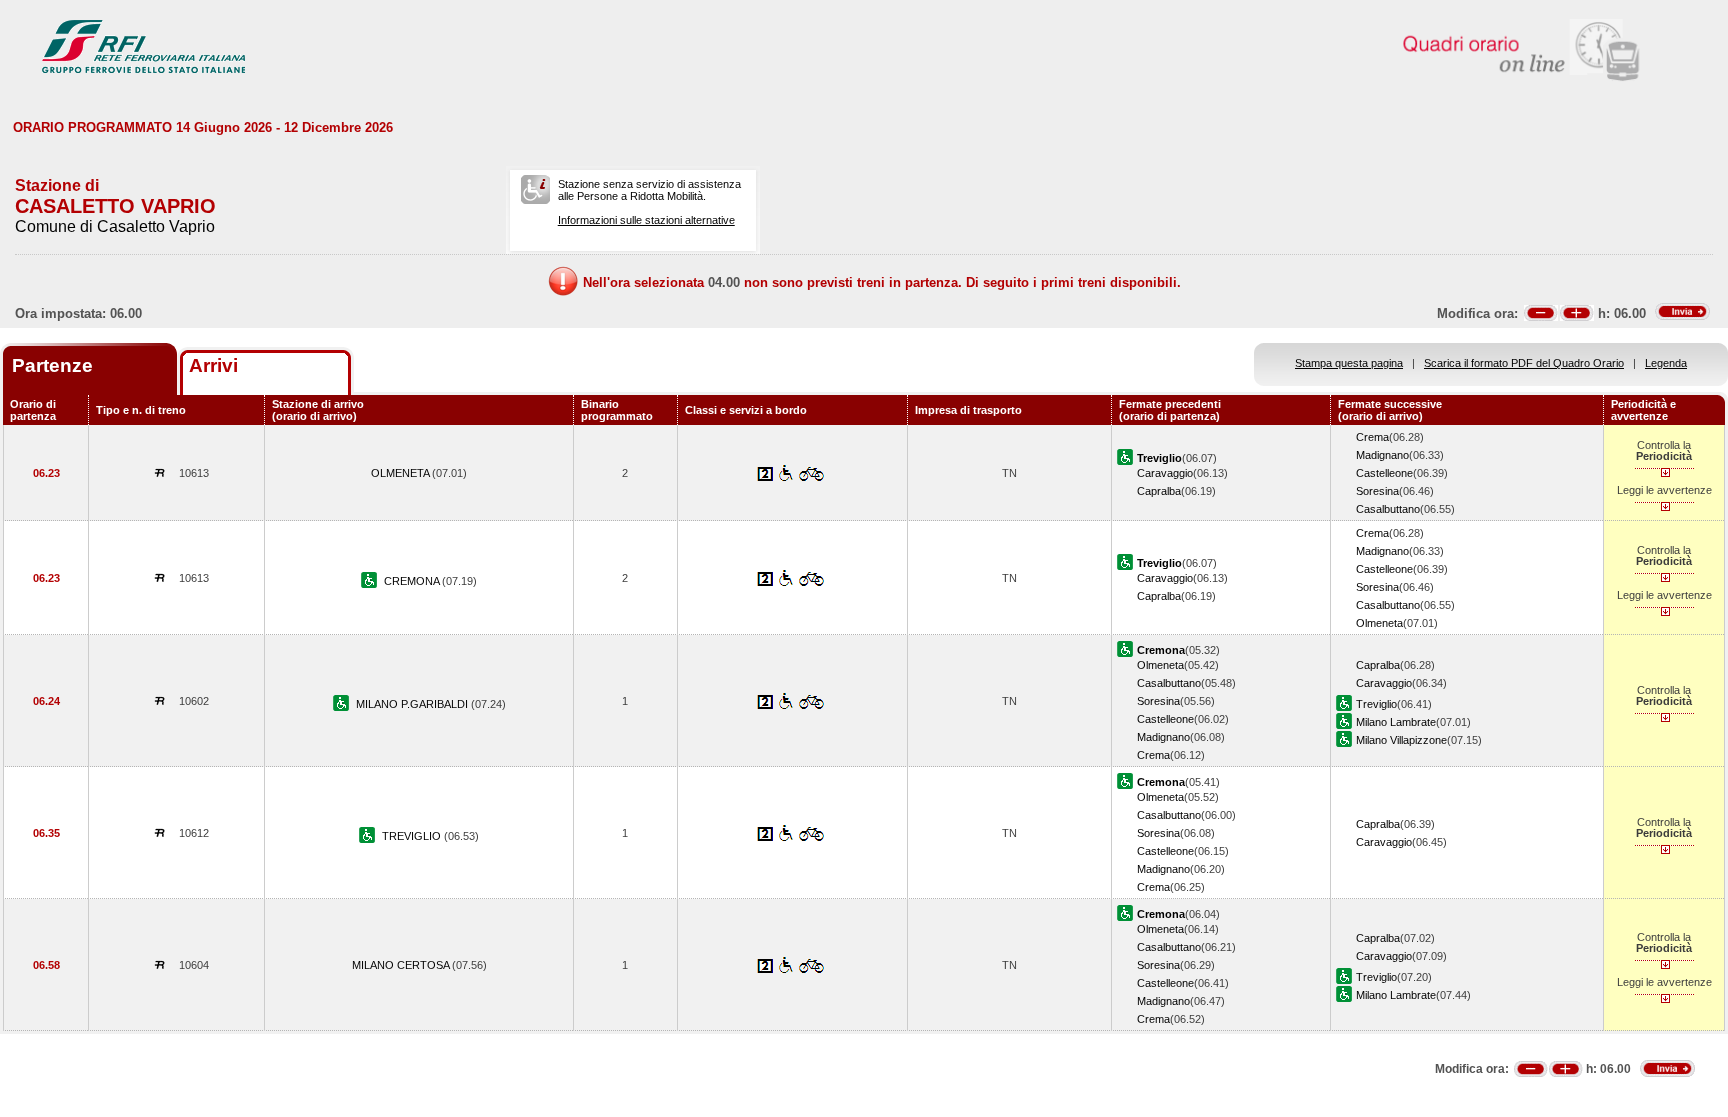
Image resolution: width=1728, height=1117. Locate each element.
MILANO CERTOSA (402, 965)
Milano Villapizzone (1401, 740)
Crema (1372, 437)
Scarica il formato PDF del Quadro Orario (1524, 363)
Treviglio (1376, 704)
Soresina (1377, 491)
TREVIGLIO (413, 836)
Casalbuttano (1388, 509)
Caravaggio (1165, 473)
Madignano (1382, 455)
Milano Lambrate (1396, 722)
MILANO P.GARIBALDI (413, 704)
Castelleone (1384, 473)
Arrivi (213, 365)
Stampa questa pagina (1349, 363)
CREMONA (413, 581)
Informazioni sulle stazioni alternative (646, 220)
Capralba (1159, 491)
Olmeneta (1379, 623)
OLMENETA (401, 473)
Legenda (1666, 363)
